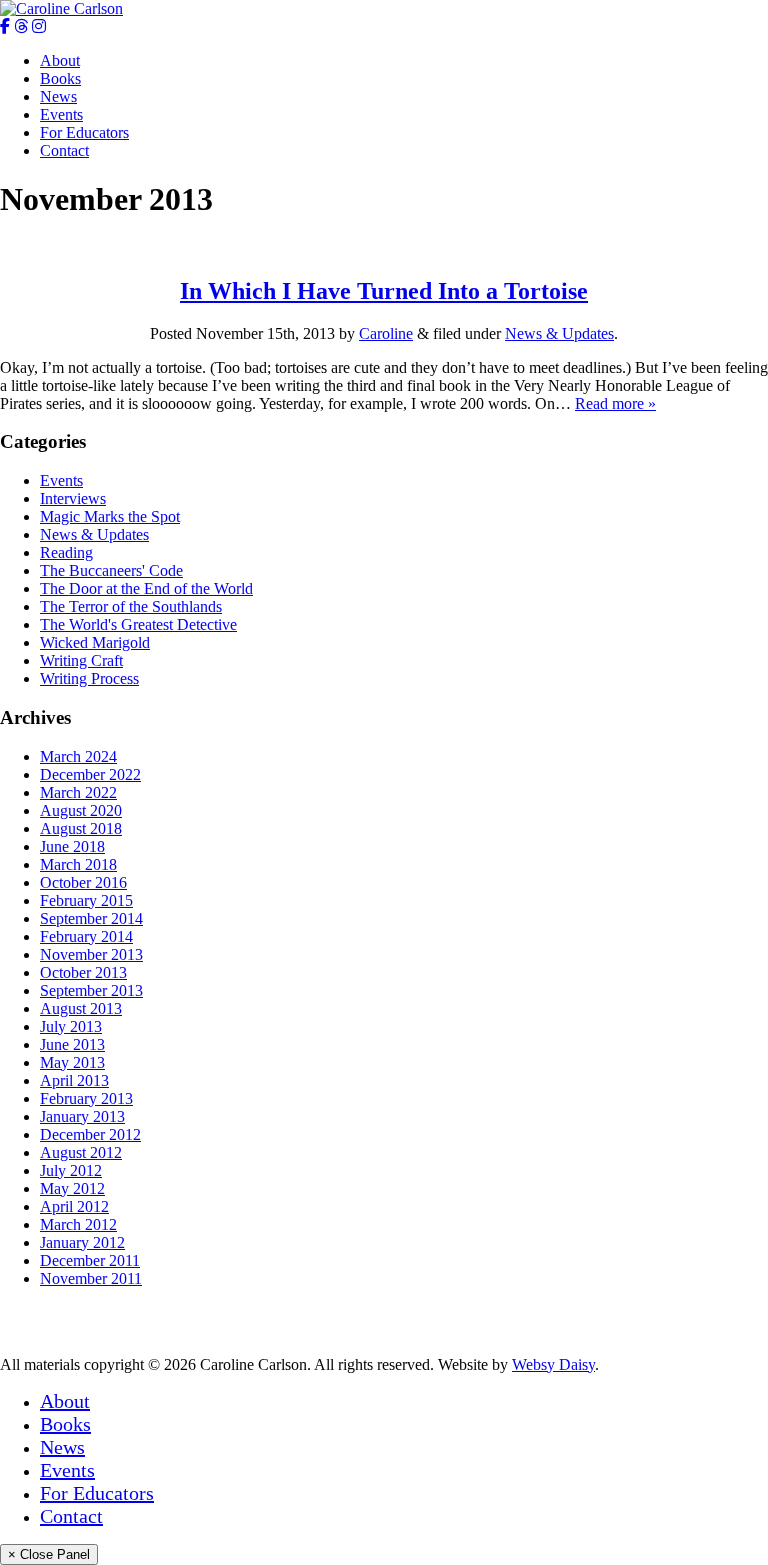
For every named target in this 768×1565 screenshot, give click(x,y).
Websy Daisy (553, 1364)
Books (60, 78)
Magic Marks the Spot (110, 516)
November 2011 (91, 1278)
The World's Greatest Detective (138, 624)
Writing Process (89, 678)
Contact (64, 150)
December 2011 (90, 1260)
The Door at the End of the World (146, 588)
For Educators (84, 132)
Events (61, 114)
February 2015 (86, 900)
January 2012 (82, 1242)
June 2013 (72, 1044)
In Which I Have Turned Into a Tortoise (384, 291)
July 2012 (71, 1170)
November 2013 (91, 954)
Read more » (615, 403)
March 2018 (78, 864)
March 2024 (78, 756)
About (60, 60)
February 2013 (86, 1098)
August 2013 (81, 1008)
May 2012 (72, 1188)
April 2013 (74, 1080)
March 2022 (78, 792)
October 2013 (83, 972)
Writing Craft (81, 660)
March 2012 (78, 1224)
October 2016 (83, 882)
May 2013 (72, 1062)
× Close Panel (49, 1554)
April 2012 (74, 1206)
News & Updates (559, 333)
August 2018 (81, 828)
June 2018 (72, 846)
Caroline (386, 333)
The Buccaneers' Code (111, 570)
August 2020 (81, 810)
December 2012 (90, 1134)
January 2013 (82, 1116)
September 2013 (91, 990)
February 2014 (86, 936)
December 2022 (90, 774)
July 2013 (71, 1026)
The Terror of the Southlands (131, 606)
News (58, 96)
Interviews (73, 498)
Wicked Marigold (95, 642)
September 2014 (91, 918)
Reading (66, 552)
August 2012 (81, 1152)
